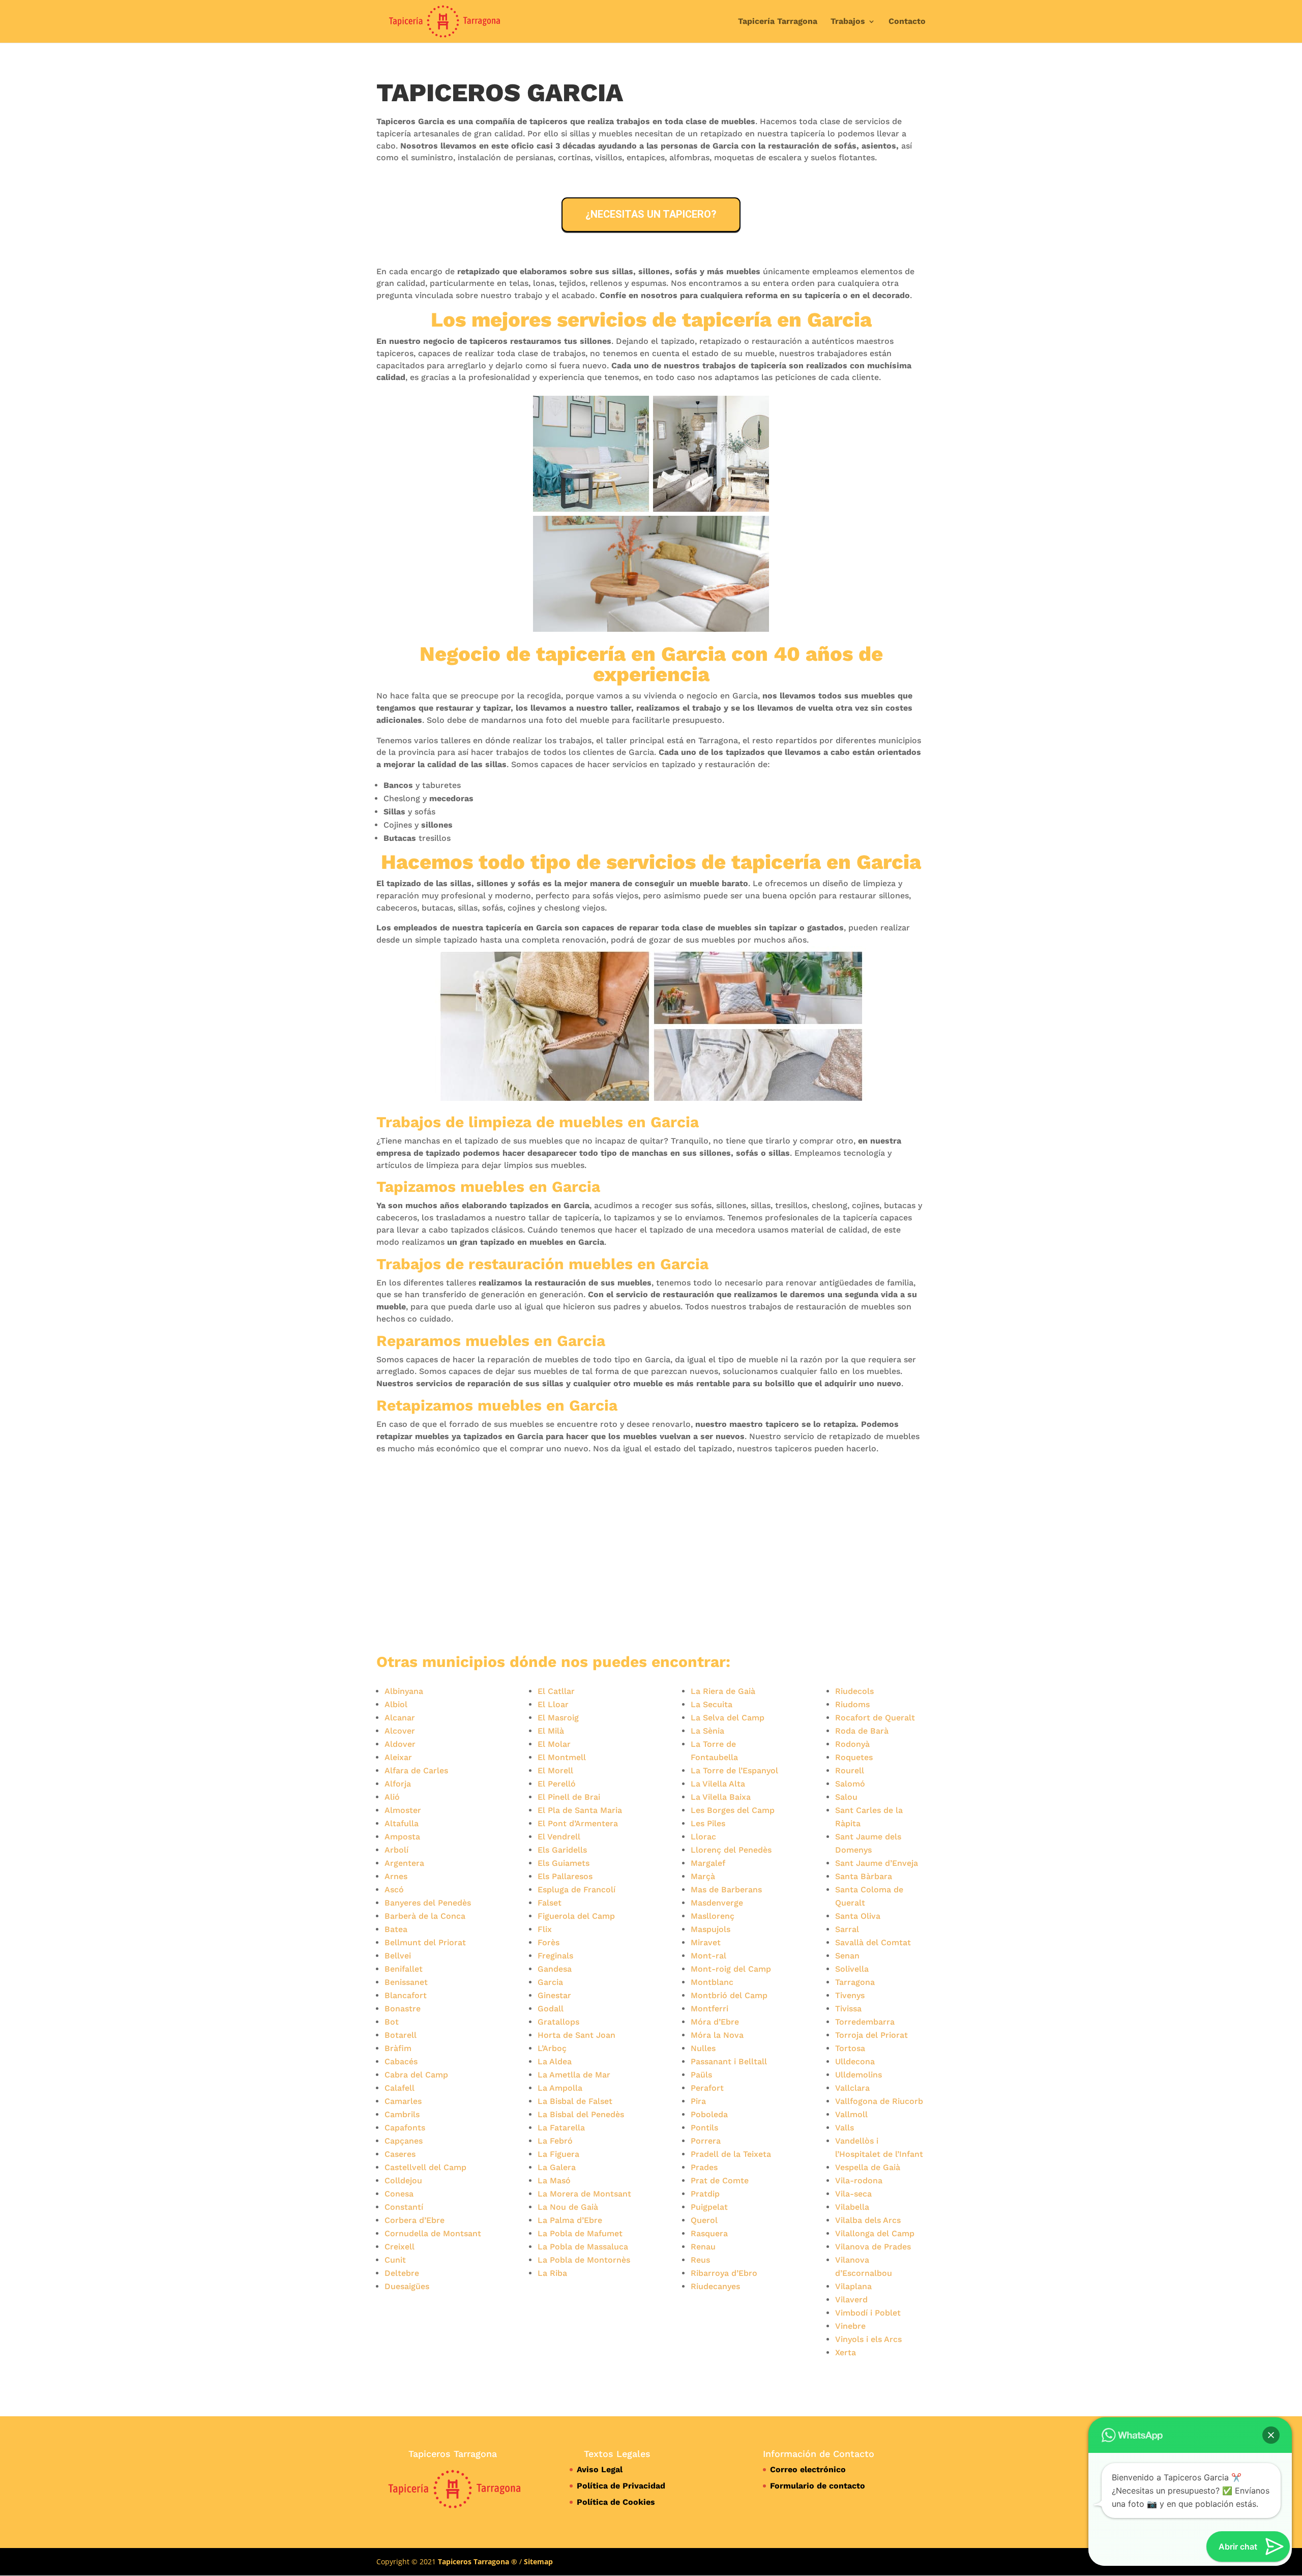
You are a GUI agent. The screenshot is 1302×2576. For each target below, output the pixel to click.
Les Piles (708, 1823)
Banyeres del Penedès (428, 1903)
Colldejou (403, 2180)
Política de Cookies (616, 2502)
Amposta (402, 1837)
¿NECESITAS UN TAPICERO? (651, 214)
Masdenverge (717, 1903)
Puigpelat (709, 2207)
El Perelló (557, 1784)
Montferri (709, 2009)
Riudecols (854, 1691)
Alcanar (400, 1718)
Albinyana (404, 1691)
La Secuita (712, 1704)
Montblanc (712, 1982)
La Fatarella (561, 2128)
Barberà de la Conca (425, 1916)
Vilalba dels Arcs (868, 2220)
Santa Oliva (858, 1916)
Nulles (703, 2048)
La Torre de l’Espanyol (734, 1770)
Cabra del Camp (416, 2075)
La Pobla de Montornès (584, 2260)
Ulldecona (855, 2061)
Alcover (400, 1731)
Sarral (847, 1929)
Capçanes (404, 2141)
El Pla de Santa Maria (580, 1810)
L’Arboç (552, 2048)
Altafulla (402, 1823)
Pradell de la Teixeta (731, 2154)
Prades (704, 2167)
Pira (698, 2101)
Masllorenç (713, 1916)
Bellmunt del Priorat (425, 1942)
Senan (847, 1956)
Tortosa (850, 2048)
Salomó (850, 1784)
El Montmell (562, 1757)
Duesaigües (407, 2286)
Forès (549, 1942)
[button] (1271, 2435)
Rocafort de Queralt (875, 1718)
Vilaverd (851, 2300)
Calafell (400, 2088)
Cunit (395, 2260)
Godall (551, 2009)
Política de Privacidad (621, 2486)
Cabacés (401, 2061)
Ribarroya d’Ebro (724, 2273)
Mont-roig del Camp (731, 1969)
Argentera (404, 1863)
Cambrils (402, 2114)
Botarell (401, 2035)
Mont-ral (708, 1956)
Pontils (704, 2128)
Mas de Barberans (726, 1890)
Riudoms (852, 1704)
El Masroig (558, 1718)
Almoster (403, 1810)
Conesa (399, 2194)
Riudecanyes (715, 2286)
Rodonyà (852, 1744)
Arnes (396, 1876)
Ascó (394, 1890)
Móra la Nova (717, 2035)
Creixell (400, 2247)
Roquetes (854, 1757)
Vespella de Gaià (868, 2167)
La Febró (555, 2141)
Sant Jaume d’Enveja (877, 1863)
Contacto (907, 22)
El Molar (554, 1744)
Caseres (400, 2154)
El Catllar (556, 1691)
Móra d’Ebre (715, 2022)
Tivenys (850, 1995)
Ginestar (554, 1995)
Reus (700, 2260)
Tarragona (855, 1982)
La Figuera (558, 2154)
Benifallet (404, 1969)
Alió (392, 1797)
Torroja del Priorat (871, 2035)
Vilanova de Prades (873, 2247)
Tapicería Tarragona (778, 22)
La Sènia (707, 1731)
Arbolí (396, 1850)
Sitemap (538, 2562)
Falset (550, 1903)
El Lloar (553, 1704)
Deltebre (402, 2273)
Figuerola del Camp (576, 1916)
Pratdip (705, 2194)
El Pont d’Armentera (578, 1823)
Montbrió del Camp (729, 1995)
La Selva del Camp (728, 1718)
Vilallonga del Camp (875, 2233)
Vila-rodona (859, 2180)
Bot (392, 2022)
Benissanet (406, 1982)
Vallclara (852, 2088)
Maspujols (711, 1929)
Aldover (400, 1744)
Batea (396, 1929)
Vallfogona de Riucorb (879, 2101)
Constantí (404, 2207)
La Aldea (555, 2061)
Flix (545, 1929)
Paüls (701, 2075)
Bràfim (398, 2048)
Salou (846, 1797)
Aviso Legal (600, 2469)
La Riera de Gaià (723, 1691)
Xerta (846, 2352)
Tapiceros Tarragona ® (478, 2562)
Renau (703, 2247)
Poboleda (709, 2114)
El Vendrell (559, 1837)
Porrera (706, 2141)
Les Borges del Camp (733, 1810)
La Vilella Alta (718, 1784)
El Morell (555, 1770)
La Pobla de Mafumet (580, 2233)
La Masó (554, 2180)
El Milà (551, 1731)
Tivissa (848, 2009)
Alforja (398, 1784)
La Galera (557, 2167)
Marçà (703, 1876)
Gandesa (555, 1969)
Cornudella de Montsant (433, 2233)
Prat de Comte (720, 2180)
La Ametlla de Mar (574, 2075)
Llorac (703, 1837)
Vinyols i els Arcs (868, 2339)
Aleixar (398, 1757)
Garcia (550, 1982)
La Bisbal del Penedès (581, 2114)
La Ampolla (560, 2088)
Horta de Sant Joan (576, 2035)
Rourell (850, 1770)
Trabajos (848, 22)
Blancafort (406, 1995)
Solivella (852, 1969)
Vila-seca (853, 2194)
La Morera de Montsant (584, 2194)
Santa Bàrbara (864, 1876)
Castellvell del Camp (425, 2167)
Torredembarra (865, 2022)
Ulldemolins (859, 2075)
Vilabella (852, 2207)
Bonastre (403, 2009)
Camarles (403, 2101)
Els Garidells (562, 1850)
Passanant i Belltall (729, 2061)
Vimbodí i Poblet (868, 2313)
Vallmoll (851, 2114)
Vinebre (850, 2326)
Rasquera (709, 2233)
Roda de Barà (862, 1731)
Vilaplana (853, 2286)
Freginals (555, 1956)
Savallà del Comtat (873, 1942)
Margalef (708, 1863)
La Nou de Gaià (568, 2207)
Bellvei (398, 1956)
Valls (845, 2128)
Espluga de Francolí (576, 1890)
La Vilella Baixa (721, 1797)
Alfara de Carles (416, 1770)
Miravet (706, 1942)
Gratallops (558, 2022)
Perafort (707, 2088)
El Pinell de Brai (569, 1797)
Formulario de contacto (818, 2486)
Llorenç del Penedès (731, 1850)
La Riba (552, 2273)
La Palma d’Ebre (570, 2220)
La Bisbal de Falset (575, 2101)
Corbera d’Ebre (415, 2220)
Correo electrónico (808, 2469)
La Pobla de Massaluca (583, 2247)
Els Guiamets (564, 1863)
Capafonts (405, 2128)
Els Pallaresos (565, 1876)
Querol (704, 2220)
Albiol (396, 1704)
